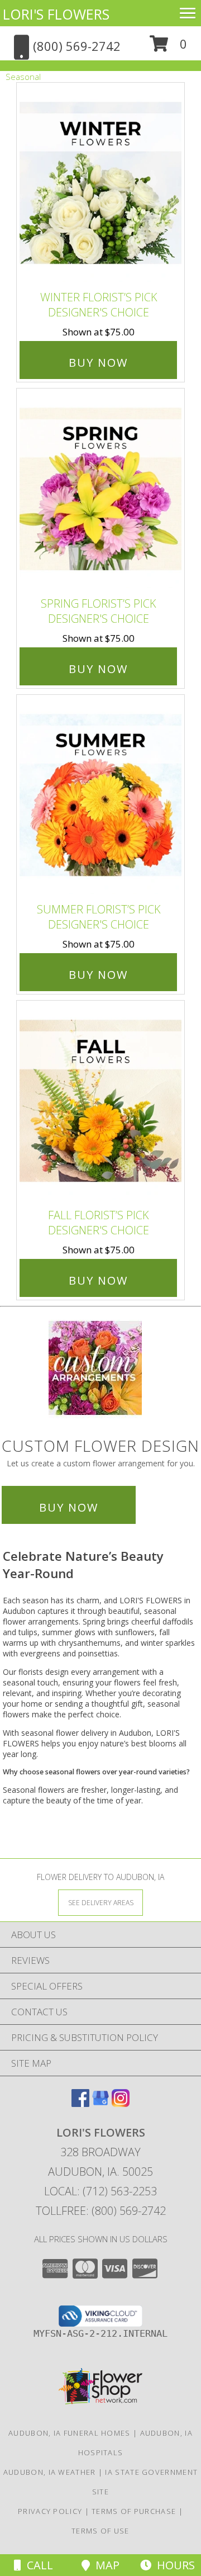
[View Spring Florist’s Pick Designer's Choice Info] (100, 490)
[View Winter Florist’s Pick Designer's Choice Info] (100, 184)
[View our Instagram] (121, 2103)
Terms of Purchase (134, 2511)
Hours (173, 2565)
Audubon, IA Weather (50, 2472)
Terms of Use (100, 2531)
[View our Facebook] (80, 2103)
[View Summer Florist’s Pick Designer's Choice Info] (100, 796)
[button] (168, 48)
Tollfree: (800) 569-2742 (101, 2211)
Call (37, 2565)
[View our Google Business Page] (100, 2103)
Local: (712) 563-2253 (100, 2191)
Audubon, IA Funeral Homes (70, 2433)
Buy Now (98, 363)
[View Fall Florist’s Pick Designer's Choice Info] (100, 1102)
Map (105, 2565)
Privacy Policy (50, 2511)
